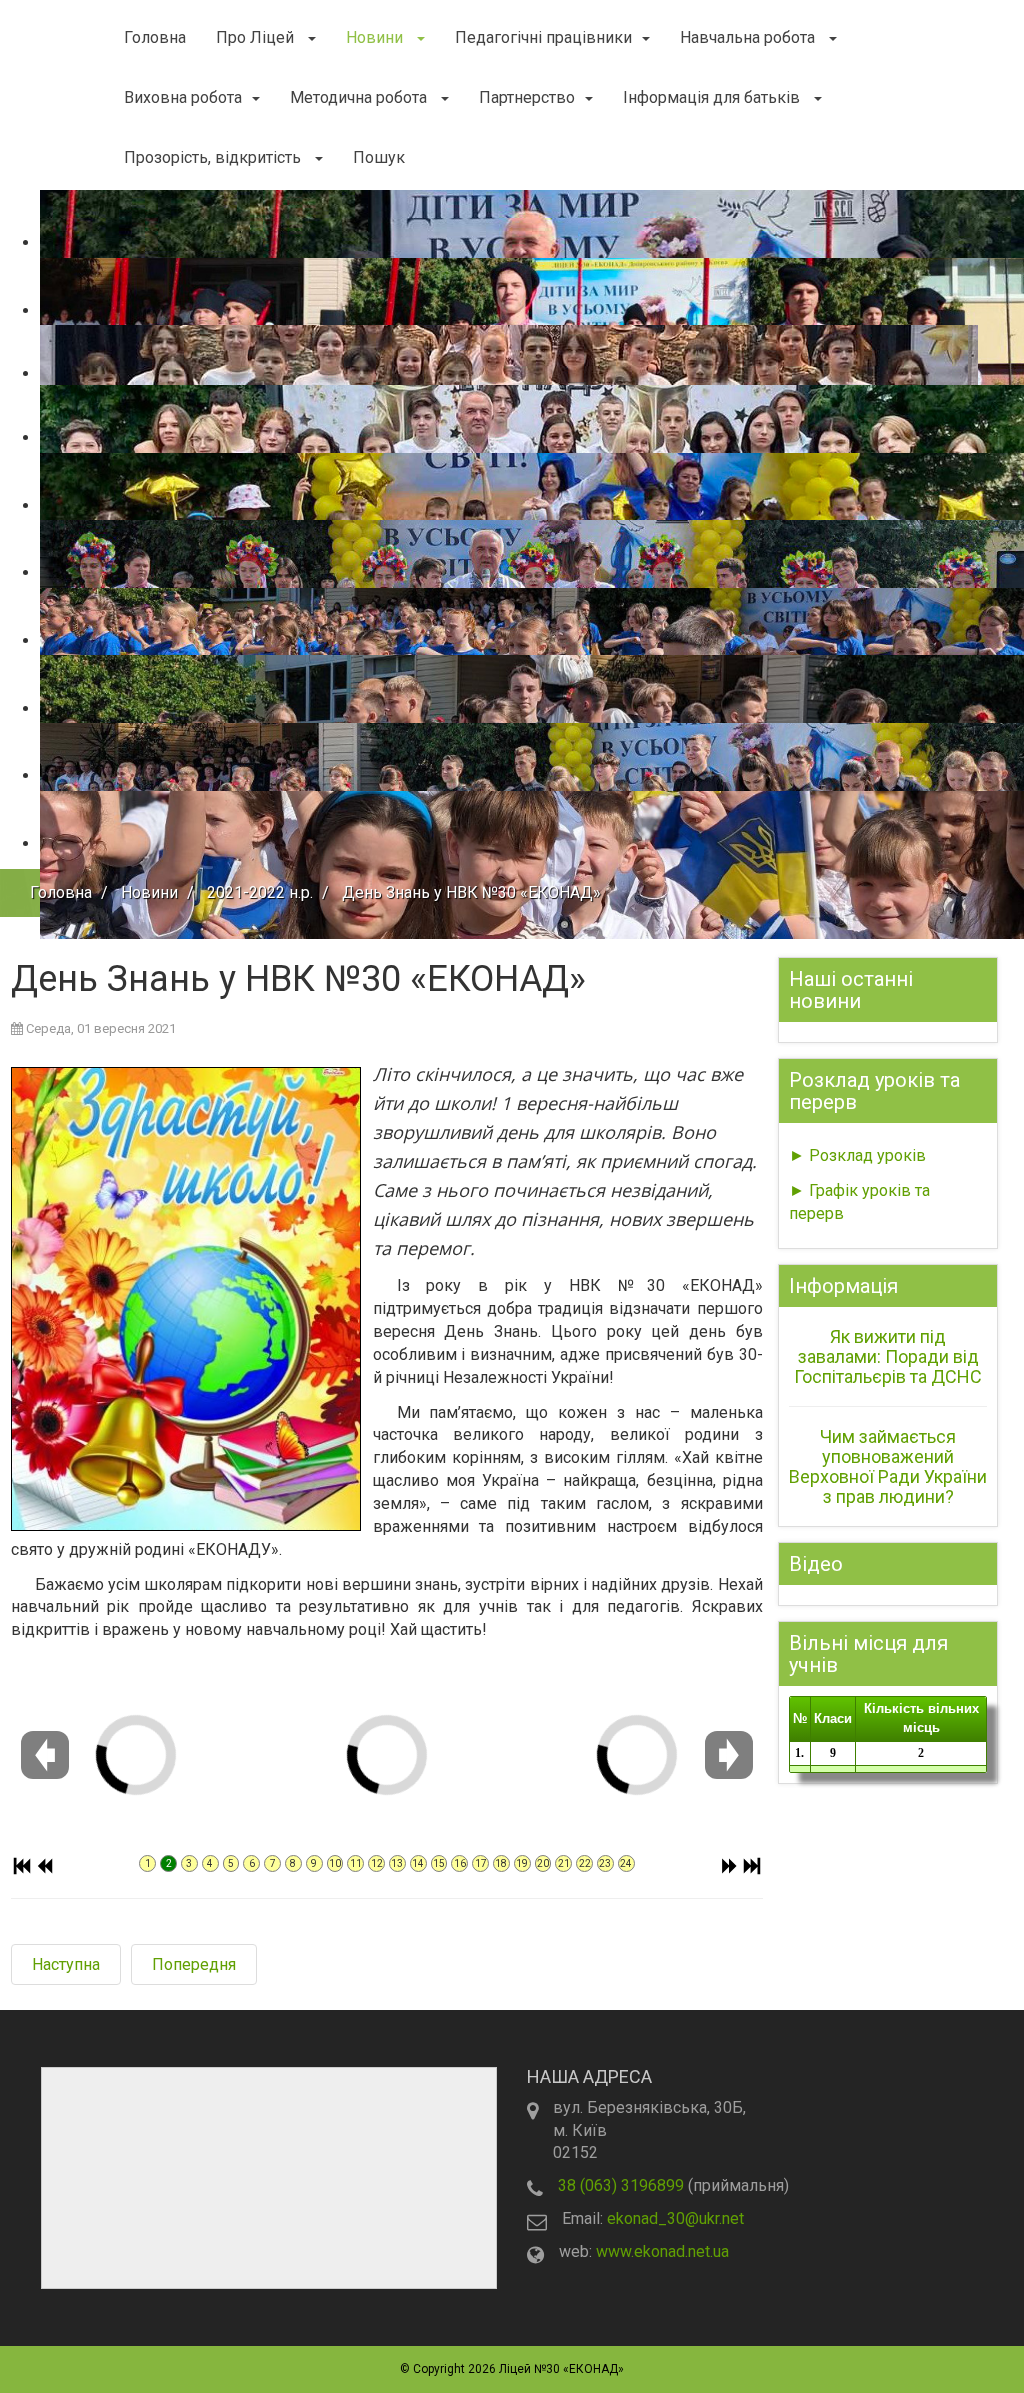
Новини (376, 37)
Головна (155, 37)
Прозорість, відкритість (214, 157)
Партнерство (527, 97)
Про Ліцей (257, 37)
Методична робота (360, 97)
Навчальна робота (749, 37)
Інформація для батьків (713, 97)
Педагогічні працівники (543, 37)
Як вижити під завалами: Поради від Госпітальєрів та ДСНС (888, 1356)
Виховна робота (183, 97)
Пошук (379, 157)
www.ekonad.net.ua (662, 2251)
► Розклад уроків (857, 1155)
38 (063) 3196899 (621, 2185)
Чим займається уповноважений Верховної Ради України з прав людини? (888, 1466)
